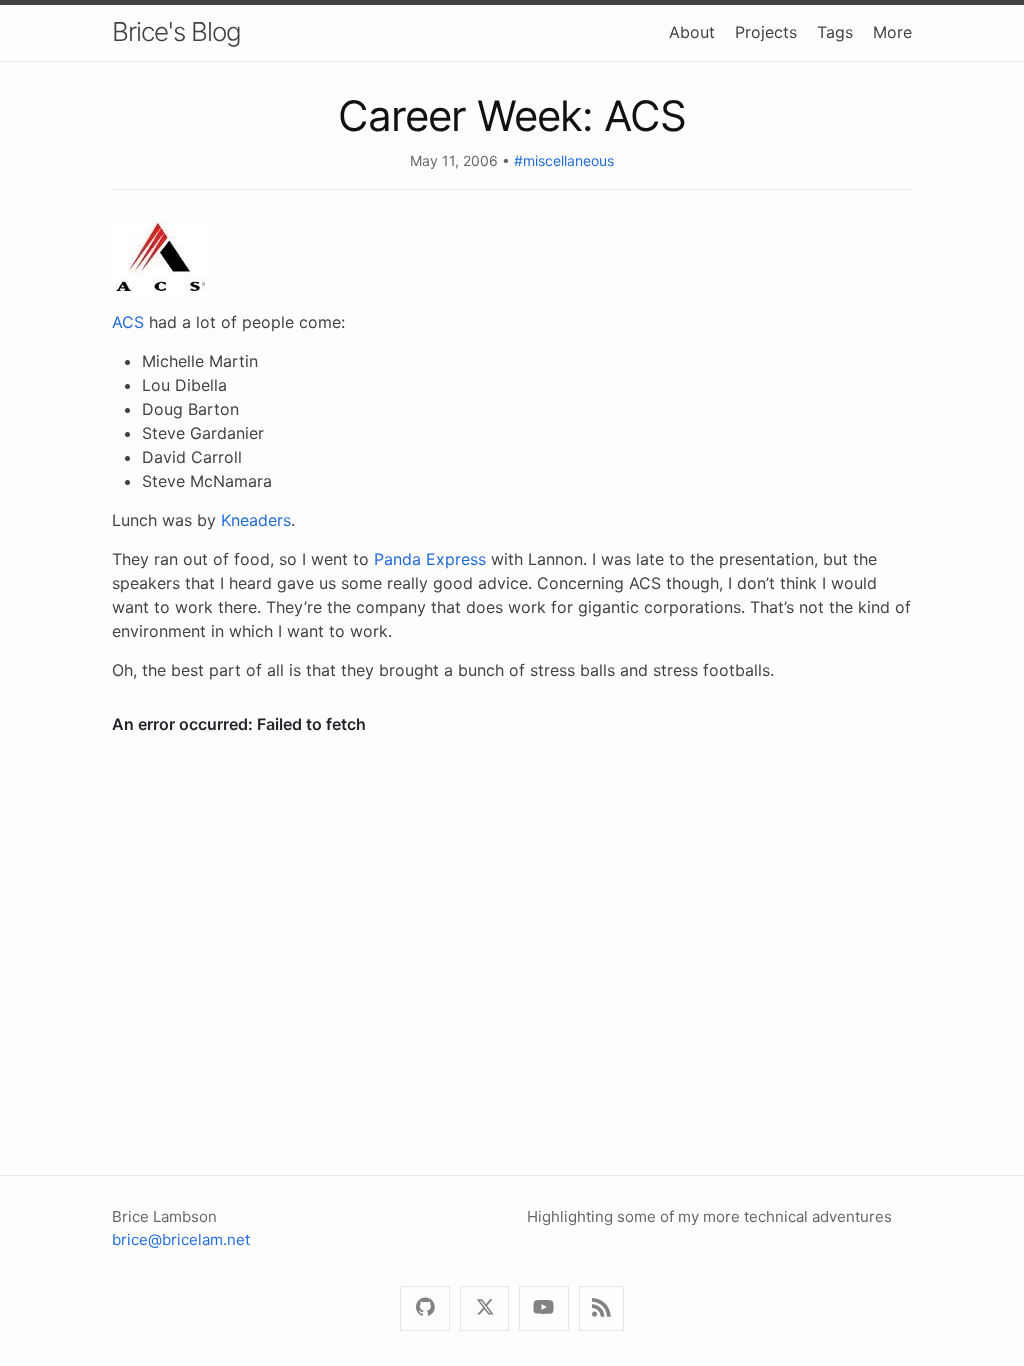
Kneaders (256, 520)
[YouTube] (543, 1308)
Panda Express (430, 559)
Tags (835, 32)
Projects (766, 32)
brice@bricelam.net (181, 1239)
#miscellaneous (564, 160)
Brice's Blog (176, 31)
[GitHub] (424, 1308)
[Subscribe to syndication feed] (601, 1308)
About (692, 32)
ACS (128, 322)
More (892, 32)
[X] (484, 1308)
